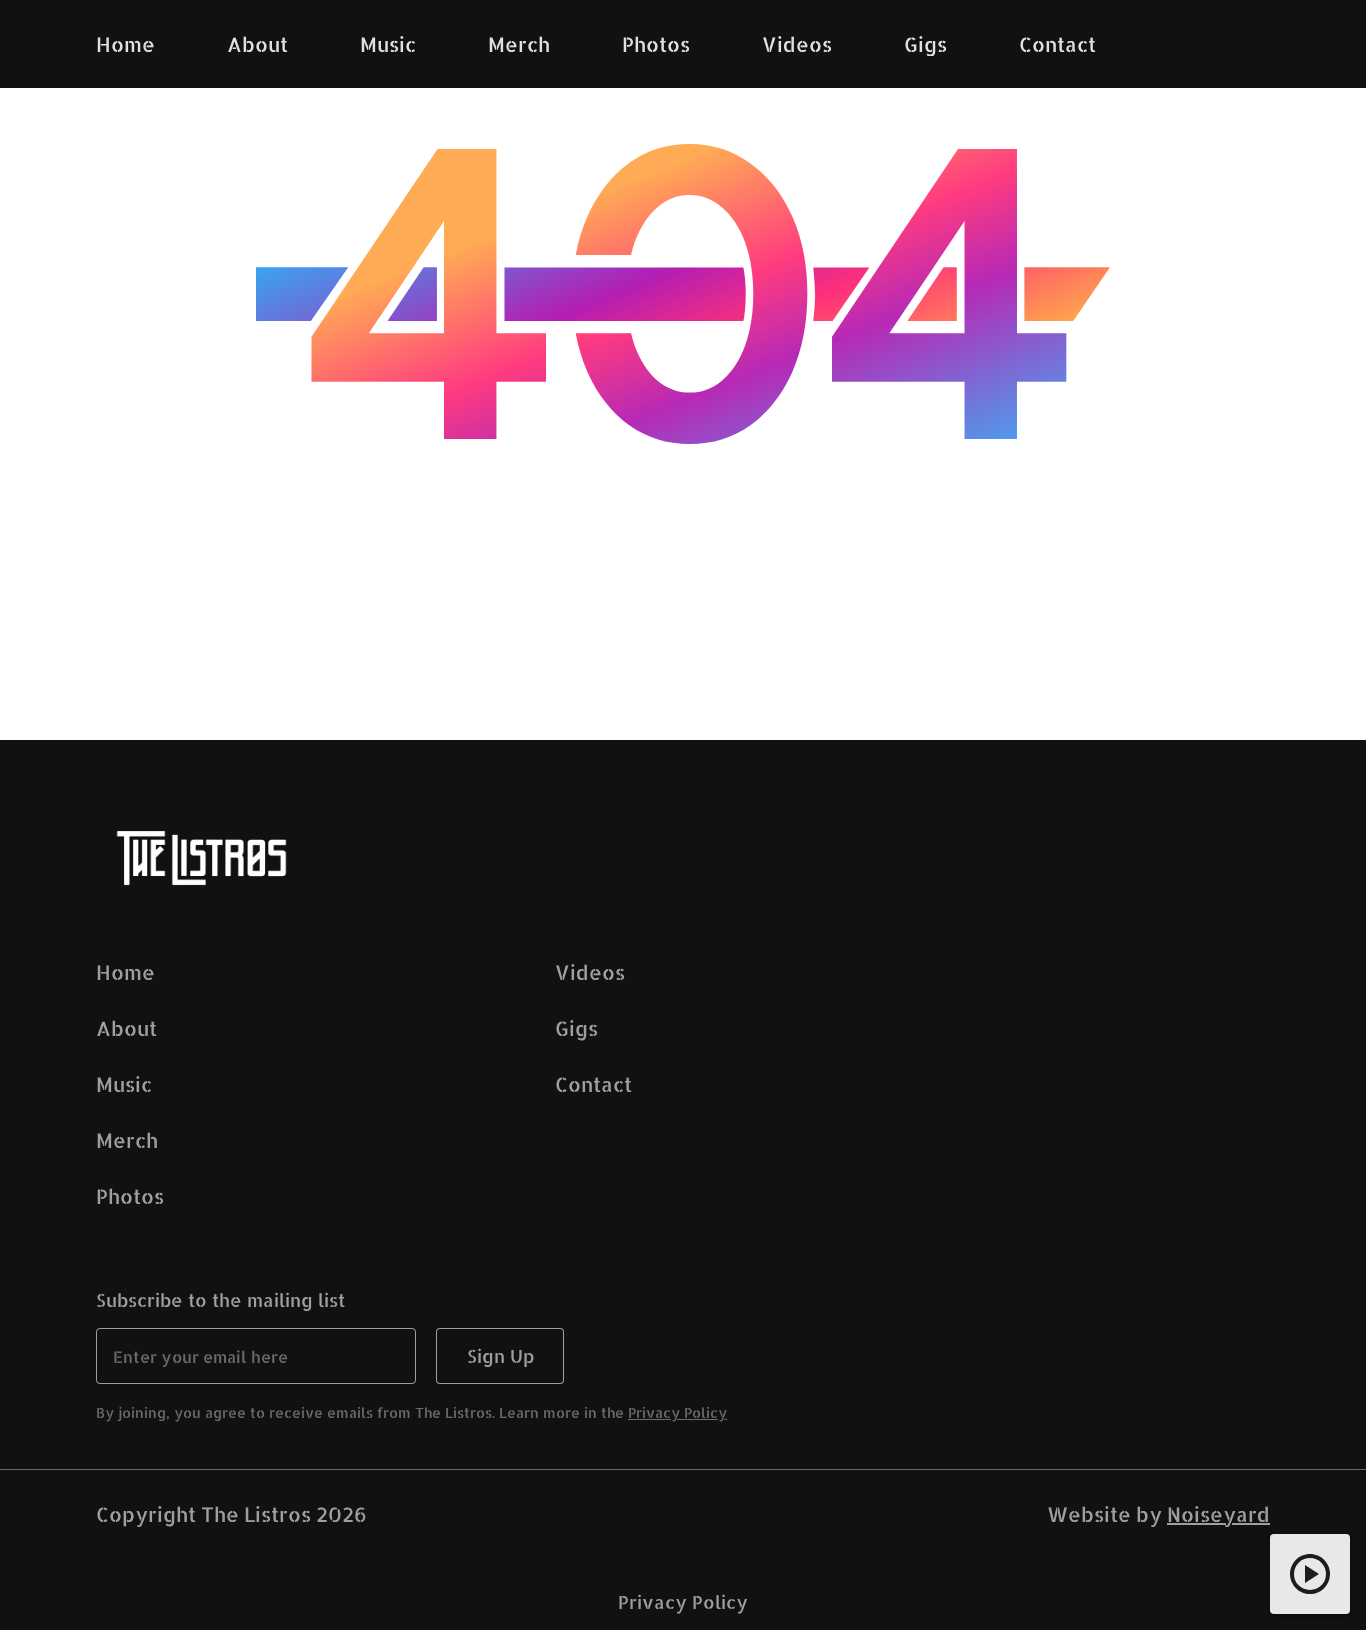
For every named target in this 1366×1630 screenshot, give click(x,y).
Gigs (576, 1028)
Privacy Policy (677, 1412)
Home (125, 972)
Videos (590, 972)
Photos (130, 1196)
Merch (127, 1140)
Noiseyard (1218, 1514)
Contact (593, 1084)
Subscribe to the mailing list (220, 1299)
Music (124, 1084)
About (126, 1028)
